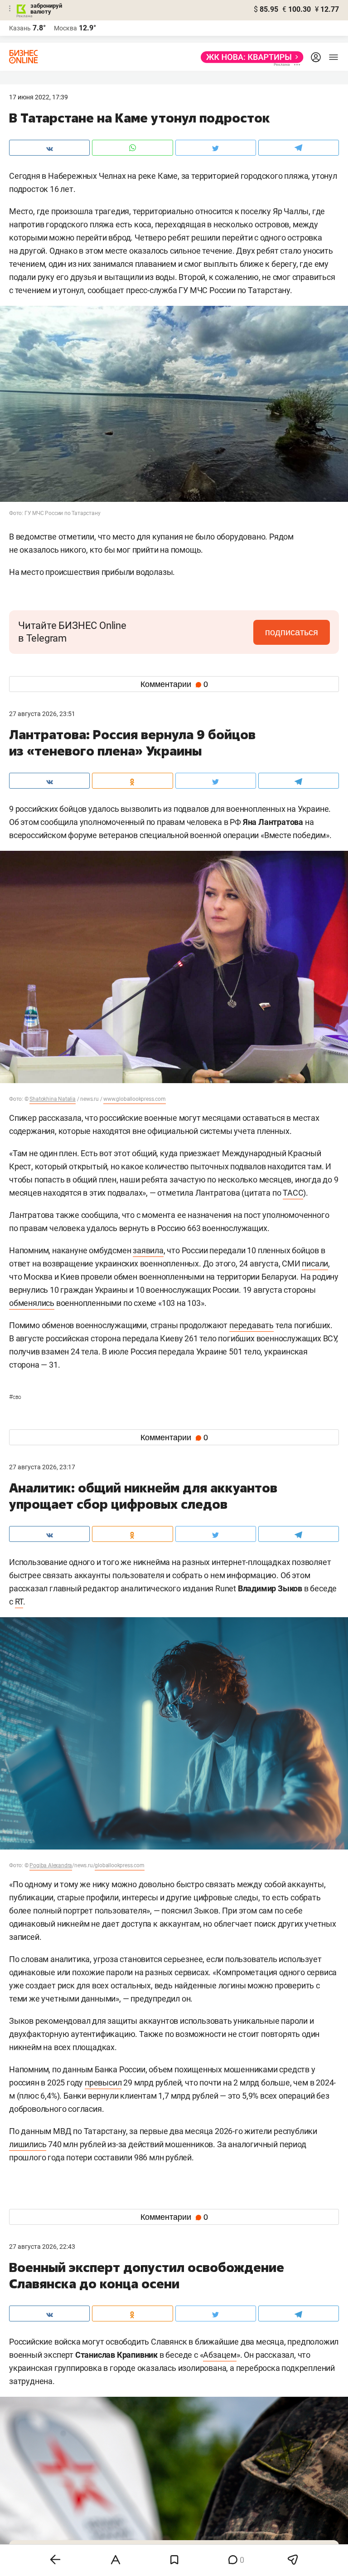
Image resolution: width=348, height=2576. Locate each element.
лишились (28, 2144)
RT (19, 1602)
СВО (15, 1397)
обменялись (32, 1303)
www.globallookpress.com (134, 1099)
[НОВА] (249, 57)
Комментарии (174, 684)
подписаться (292, 632)
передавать (251, 1325)
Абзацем (220, 2355)
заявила (148, 1250)
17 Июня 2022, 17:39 (39, 97)
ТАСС (293, 1193)
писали (315, 1263)
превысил (103, 2083)
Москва (65, 28)
